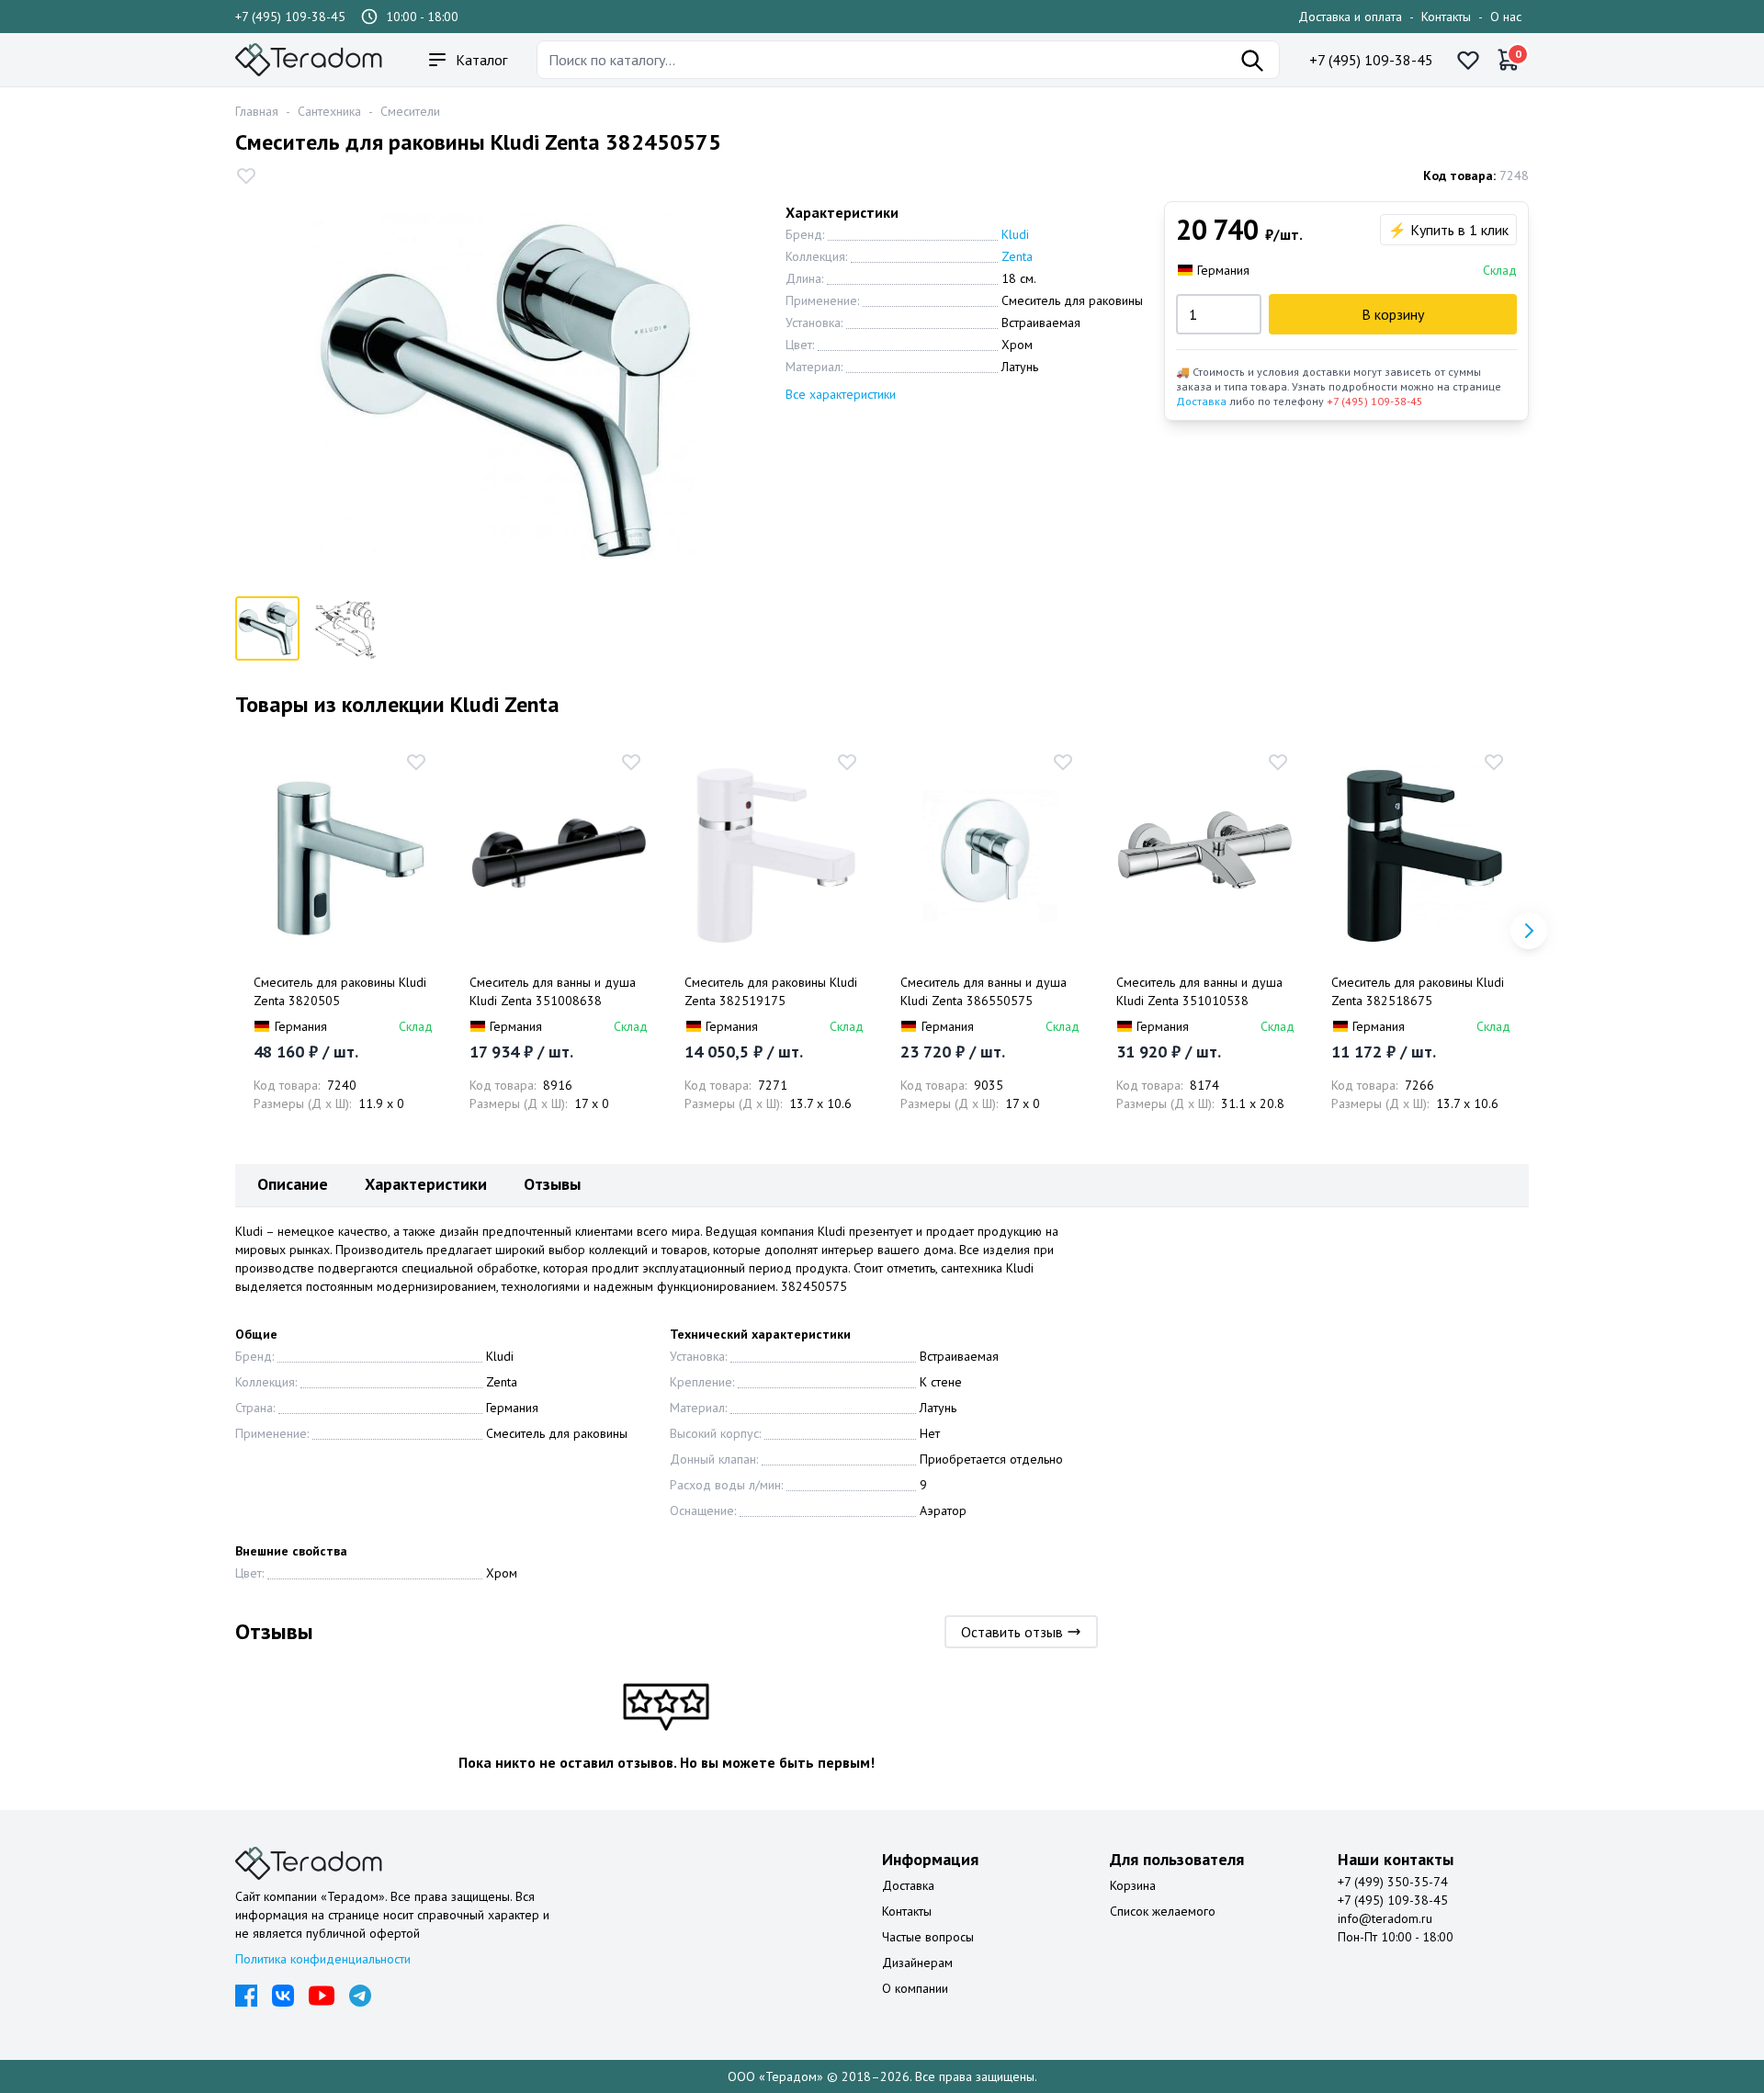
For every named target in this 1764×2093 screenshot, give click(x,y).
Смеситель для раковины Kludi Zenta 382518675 (1418, 991)
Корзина (1133, 1885)
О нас (1506, 17)
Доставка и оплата (1350, 17)
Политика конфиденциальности (323, 1959)
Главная (257, 111)
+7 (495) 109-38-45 (290, 17)
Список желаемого (1163, 1911)
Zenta (1017, 256)
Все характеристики (841, 394)
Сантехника (329, 111)
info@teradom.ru (1385, 1918)
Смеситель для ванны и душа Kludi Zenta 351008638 (553, 991)
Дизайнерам (917, 1963)
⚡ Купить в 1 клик (1448, 230)
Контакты (1446, 17)
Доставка (1201, 401)
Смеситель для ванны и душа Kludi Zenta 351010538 (1199, 991)
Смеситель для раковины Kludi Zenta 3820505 (340, 991)
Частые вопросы (928, 1937)
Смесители (410, 111)
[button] (1529, 931)
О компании (915, 1988)
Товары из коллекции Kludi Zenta (397, 704)
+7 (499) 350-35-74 (1393, 1882)
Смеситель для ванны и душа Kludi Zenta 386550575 (984, 991)
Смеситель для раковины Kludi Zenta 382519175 (771, 991)
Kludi (1015, 234)
